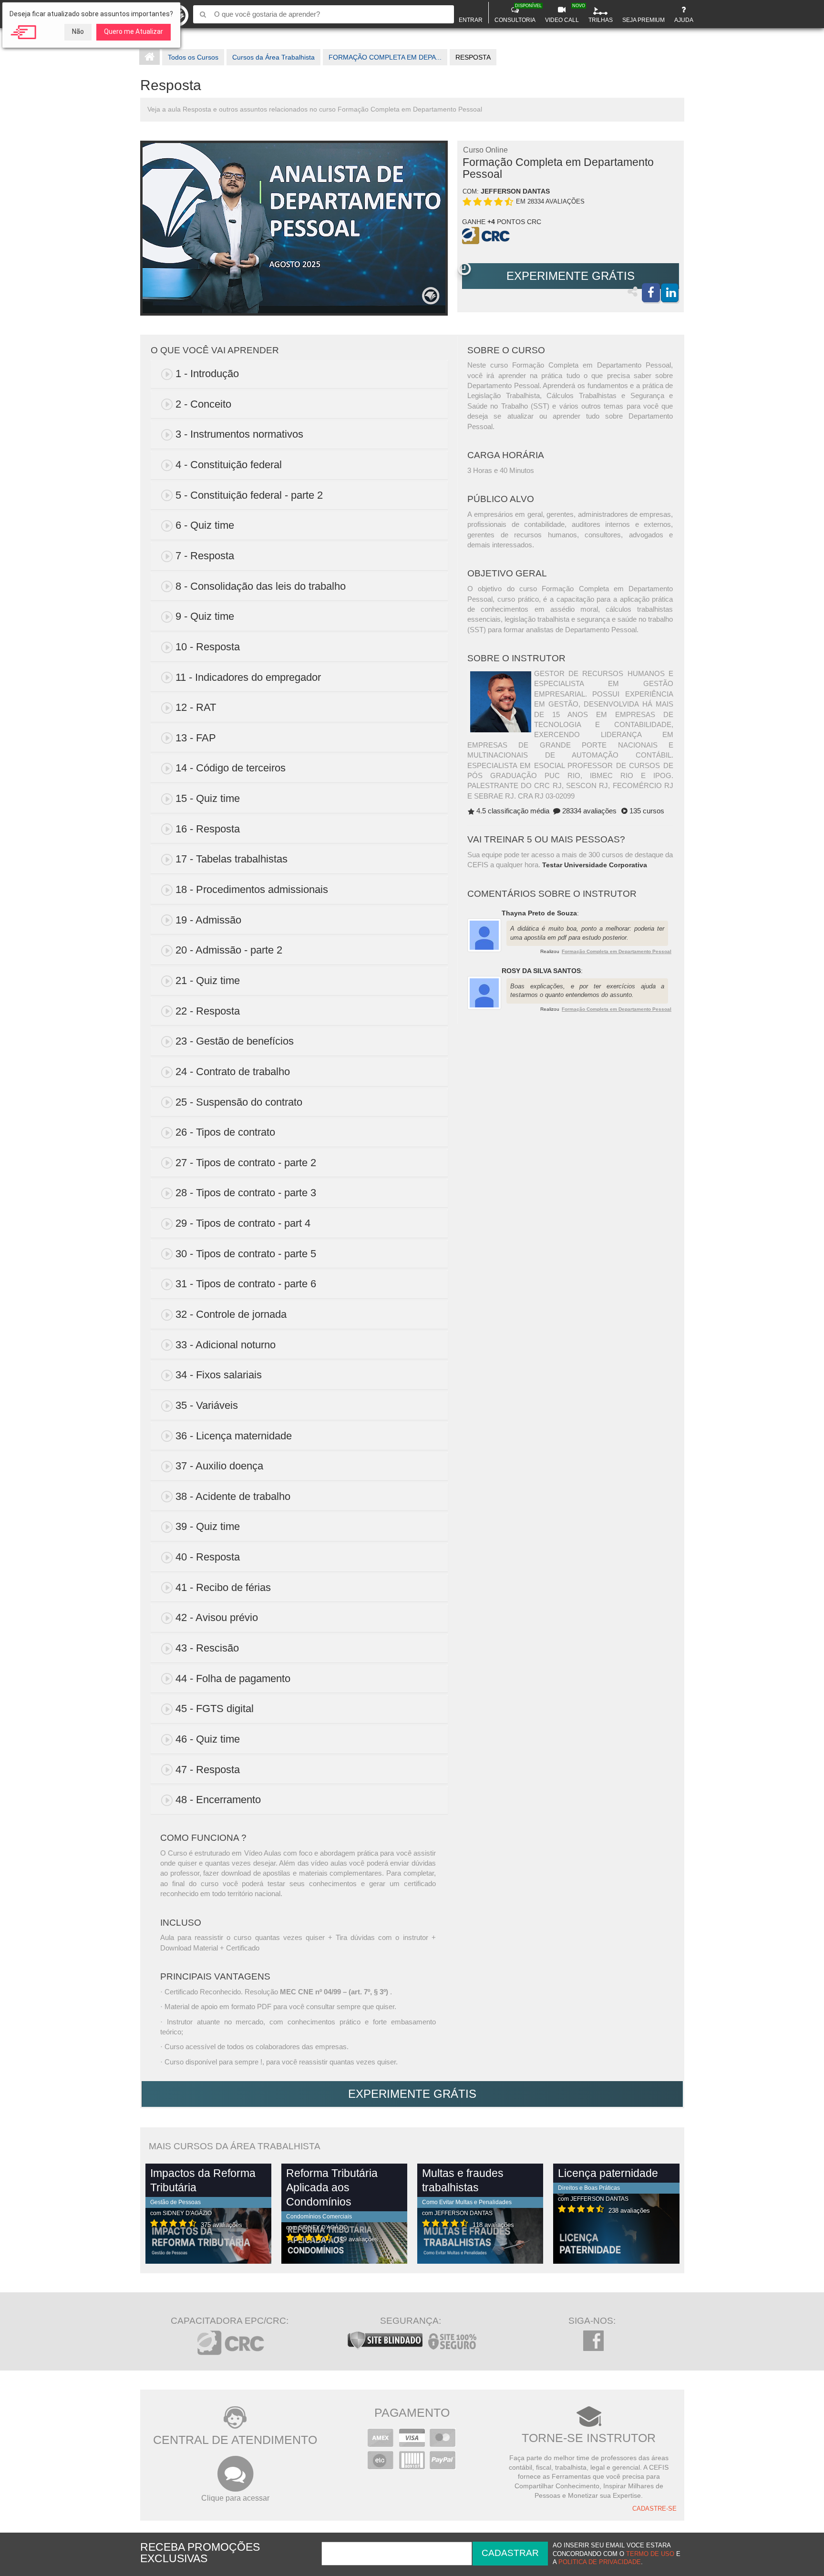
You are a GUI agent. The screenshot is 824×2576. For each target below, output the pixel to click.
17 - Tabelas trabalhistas (232, 859)
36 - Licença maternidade (234, 1436)
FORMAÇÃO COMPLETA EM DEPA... (385, 57)
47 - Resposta (208, 1770)
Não (78, 31)
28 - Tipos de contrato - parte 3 (246, 1193)
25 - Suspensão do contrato (239, 1102)
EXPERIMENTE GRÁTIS (571, 276)
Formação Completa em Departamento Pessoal (617, 951)
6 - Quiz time (205, 525)
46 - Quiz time (208, 1739)
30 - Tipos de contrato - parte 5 (246, 1254)
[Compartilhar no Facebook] (651, 293)
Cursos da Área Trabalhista (273, 57)
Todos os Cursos (193, 57)
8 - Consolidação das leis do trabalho (261, 586)
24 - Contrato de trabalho (233, 1072)
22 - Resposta (208, 1011)
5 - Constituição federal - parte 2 (249, 495)
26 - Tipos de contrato (225, 1132)
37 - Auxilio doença (219, 1466)
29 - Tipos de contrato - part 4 (243, 1223)
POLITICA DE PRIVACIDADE (600, 2562)
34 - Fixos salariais (219, 1375)
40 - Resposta (208, 1557)
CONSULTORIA (516, 13)
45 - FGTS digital (215, 1709)
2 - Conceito (203, 404)
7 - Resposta (205, 556)
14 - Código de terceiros (231, 768)
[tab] (299, 374)
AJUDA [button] (684, 20)
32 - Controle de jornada (231, 1314)
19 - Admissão (208, 920)
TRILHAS (601, 20)
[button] (464, 269)
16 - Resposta (208, 829)
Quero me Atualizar (134, 31)
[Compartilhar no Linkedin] (670, 293)
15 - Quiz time (208, 798)
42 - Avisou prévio (217, 1617)
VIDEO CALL (563, 13)
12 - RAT (196, 707)
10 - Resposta (208, 647)
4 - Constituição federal (229, 465)
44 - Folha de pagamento (233, 1678)
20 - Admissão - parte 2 (229, 950)
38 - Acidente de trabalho (233, 1496)
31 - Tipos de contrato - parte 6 (246, 1284)
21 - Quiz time (208, 980)
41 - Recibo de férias (223, 1587)
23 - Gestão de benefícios (235, 1041)
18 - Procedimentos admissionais (252, 889)
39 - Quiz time (208, 1526)
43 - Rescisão (207, 1648)
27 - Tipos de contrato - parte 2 (246, 1163)
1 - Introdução (207, 374)
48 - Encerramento (218, 1800)
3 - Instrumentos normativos (239, 434)
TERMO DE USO (650, 2554)
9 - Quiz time (205, 616)
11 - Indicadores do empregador (248, 677)
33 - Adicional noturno (226, 1345)
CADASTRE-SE (654, 2509)
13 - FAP (196, 738)
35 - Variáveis (207, 1405)
